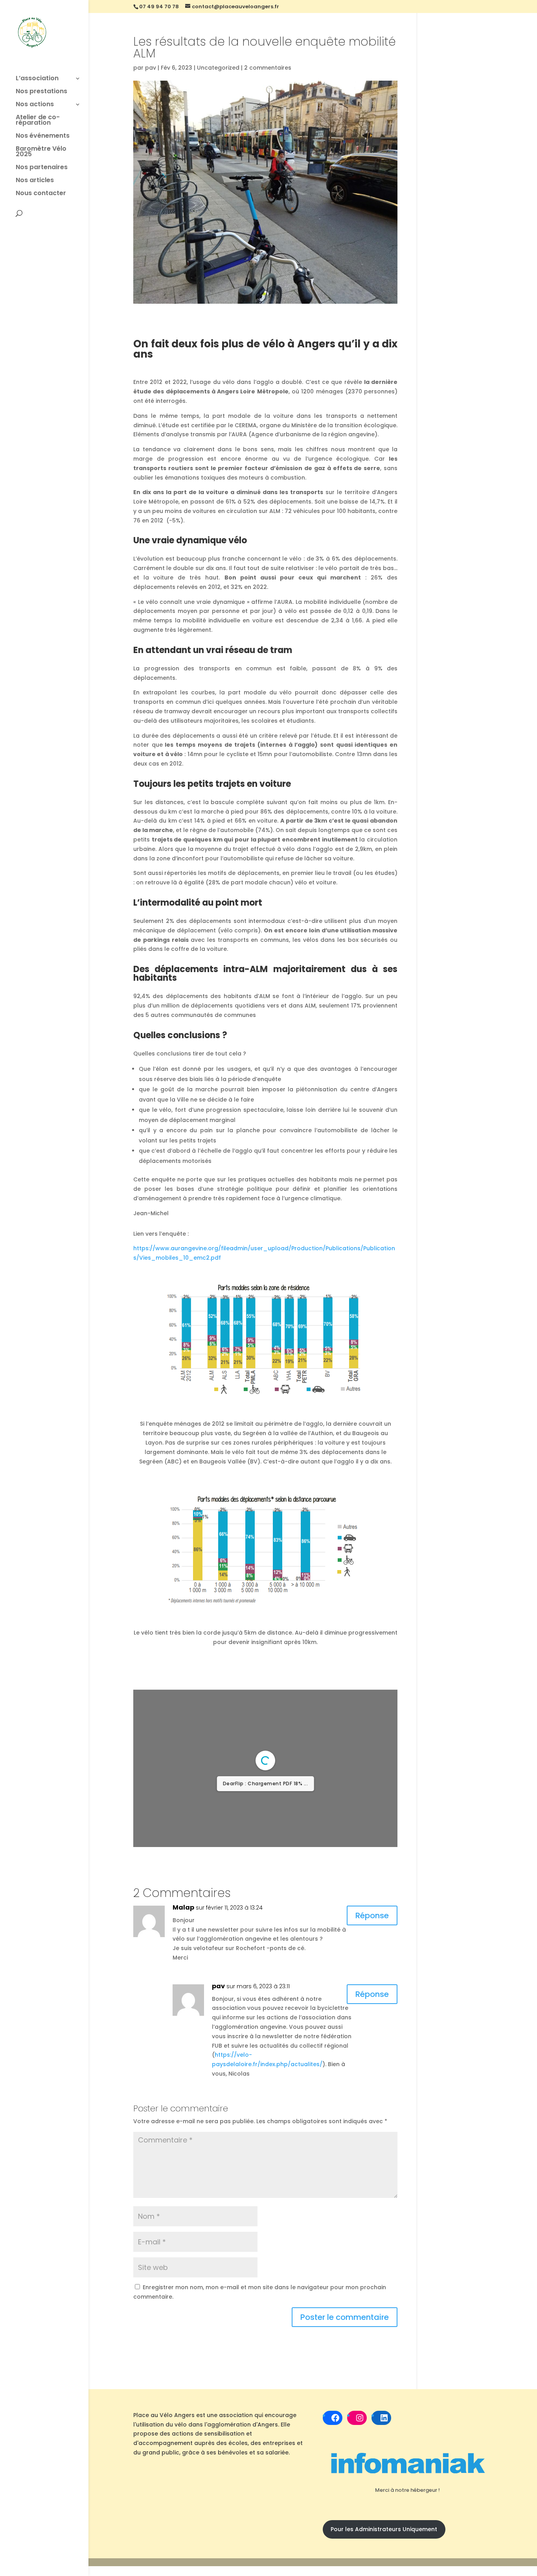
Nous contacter (41, 194)
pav (151, 68)
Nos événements (43, 137)
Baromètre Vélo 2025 (41, 152)
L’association (37, 79)
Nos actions (35, 105)
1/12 (218, 1885)
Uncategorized (218, 68)
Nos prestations (41, 92)
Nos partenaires (42, 168)
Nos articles (35, 181)
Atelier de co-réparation (38, 121)
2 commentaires (268, 68)
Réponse (372, 1966)
